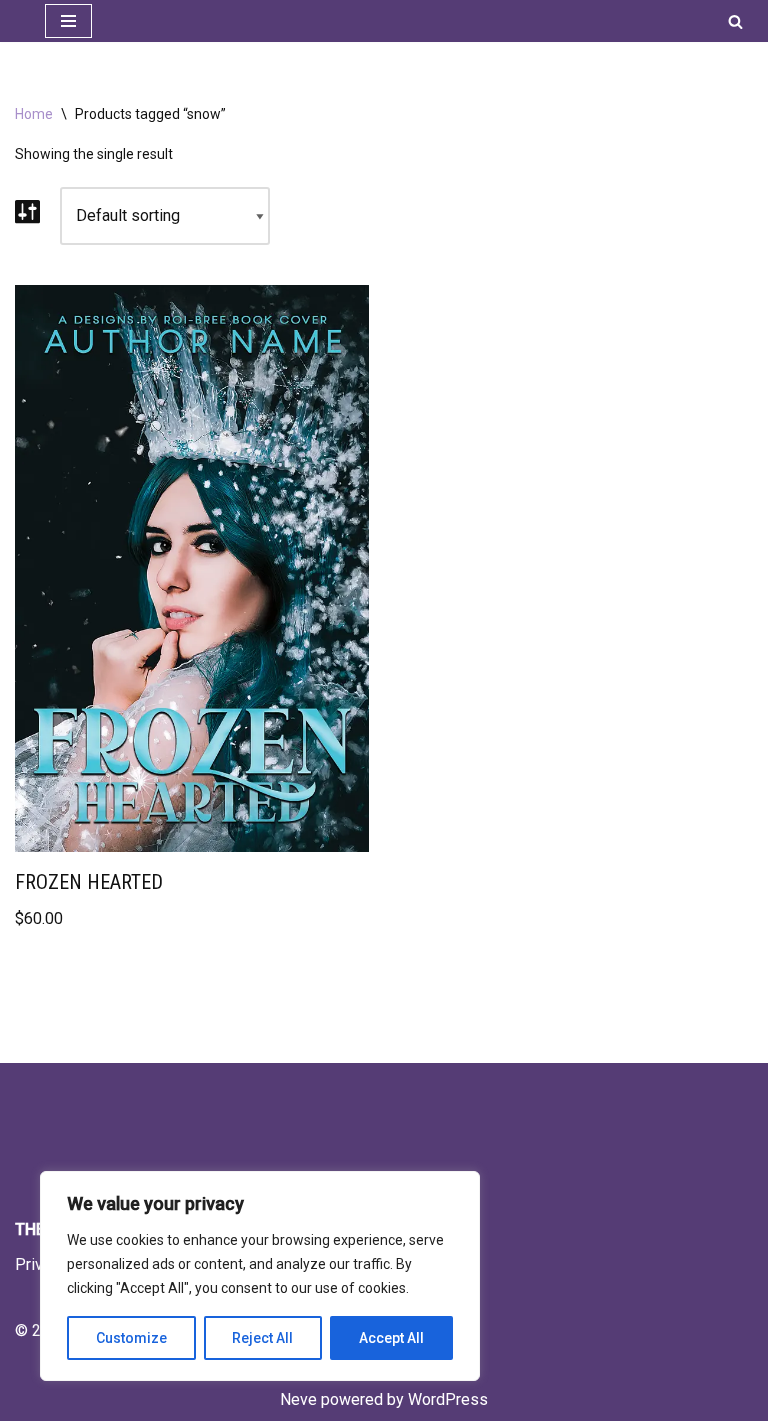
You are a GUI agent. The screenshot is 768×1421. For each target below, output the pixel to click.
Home (34, 114)
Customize (131, 1338)
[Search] (735, 21)
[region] (260, 1276)
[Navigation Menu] (68, 21)
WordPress (448, 1399)
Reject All (262, 1338)
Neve (298, 1399)
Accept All (391, 1338)
